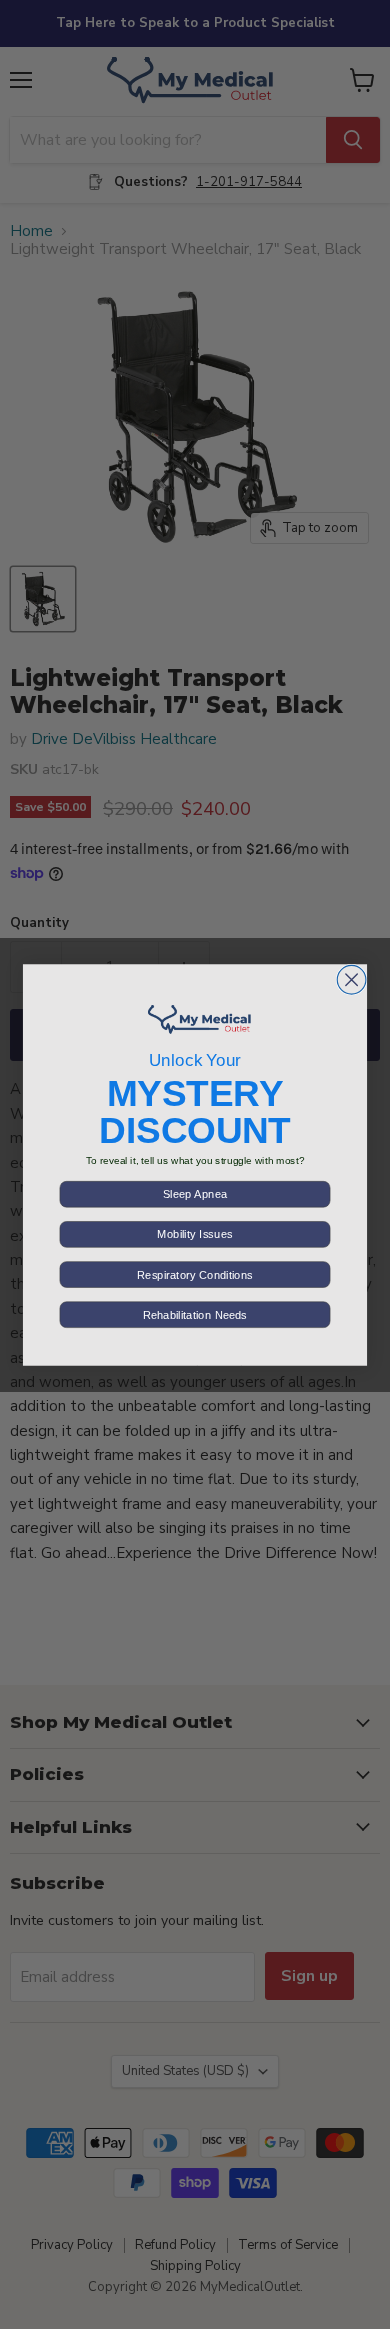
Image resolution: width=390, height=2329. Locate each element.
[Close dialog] (351, 979)
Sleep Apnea (195, 1193)
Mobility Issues (194, 1234)
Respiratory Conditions (194, 1274)
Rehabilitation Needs (195, 1314)
